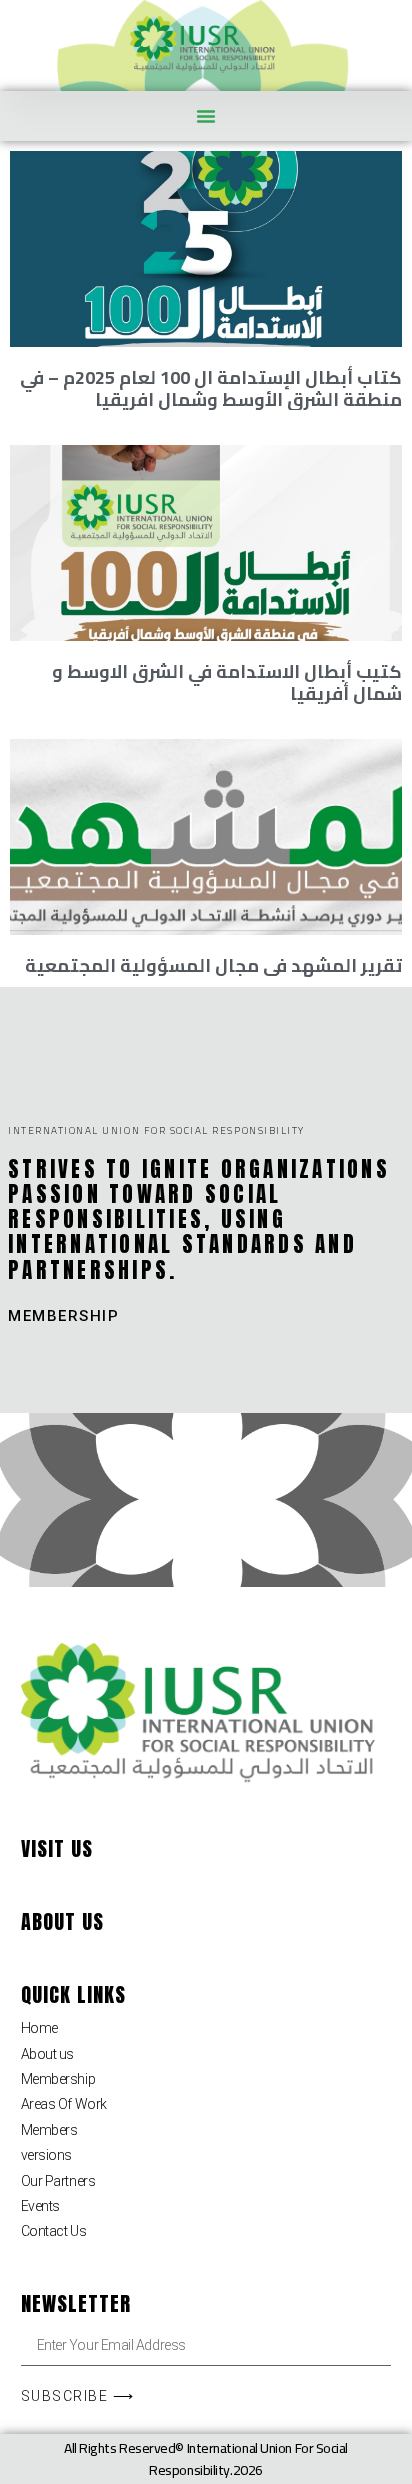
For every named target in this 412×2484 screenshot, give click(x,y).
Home (39, 2028)
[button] (206, 116)
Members (49, 2130)
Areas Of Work (64, 2104)
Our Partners (58, 2181)
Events (40, 2206)
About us (47, 2054)
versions (46, 2155)
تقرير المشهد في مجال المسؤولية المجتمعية (213, 965)
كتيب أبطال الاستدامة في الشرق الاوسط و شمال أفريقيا (227, 682)
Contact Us (54, 2231)
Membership (58, 2079)
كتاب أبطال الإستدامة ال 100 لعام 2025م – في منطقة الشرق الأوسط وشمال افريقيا (211, 388)
